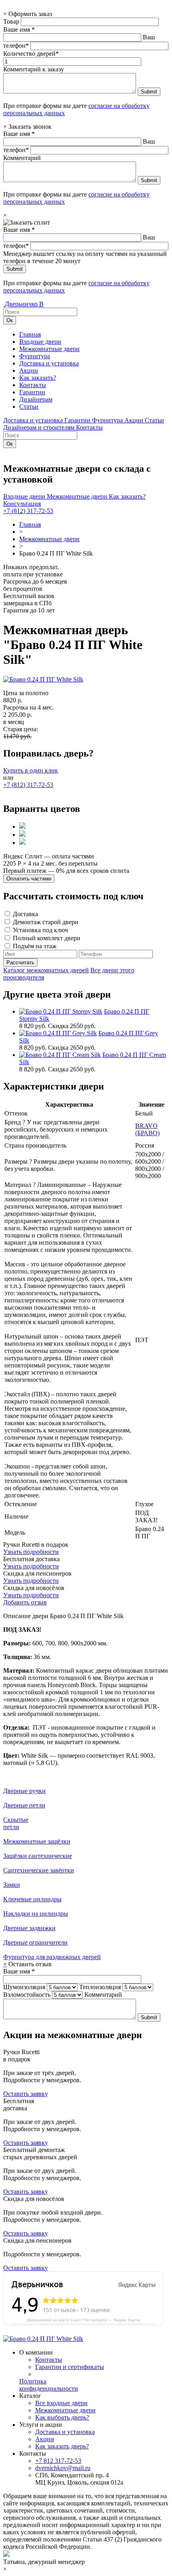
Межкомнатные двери (49, 349)
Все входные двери (61, 2403)
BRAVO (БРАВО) (147, 1129)
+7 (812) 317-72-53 (28, 511)
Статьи (29, 407)
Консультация (22, 504)
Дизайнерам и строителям (40, 427)
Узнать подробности (31, 1552)
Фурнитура (35, 356)
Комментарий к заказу (34, 69)
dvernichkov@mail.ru (63, 2468)
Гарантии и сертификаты (70, 2367)
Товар (11, 21)
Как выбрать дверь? (62, 2417)
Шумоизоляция (24, 1987)
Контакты (33, 385)
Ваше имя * (19, 29)
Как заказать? (38, 378)
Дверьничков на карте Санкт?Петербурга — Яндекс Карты (83, 2320)
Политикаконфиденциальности (49, 2385)
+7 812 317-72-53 (58, 2461)
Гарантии (32, 392)
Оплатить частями (29, 879)
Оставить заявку (26, 2094)
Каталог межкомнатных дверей (46, 970)
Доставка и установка (49, 363)
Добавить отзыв (25, 1602)
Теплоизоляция (100, 1987)
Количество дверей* (31, 54)
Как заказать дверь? (62, 2446)
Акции (29, 370)
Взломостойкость (27, 1995)
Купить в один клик (31, 770)
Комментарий (22, 158)
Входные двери (40, 342)
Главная (30, 334)
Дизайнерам (36, 399)
